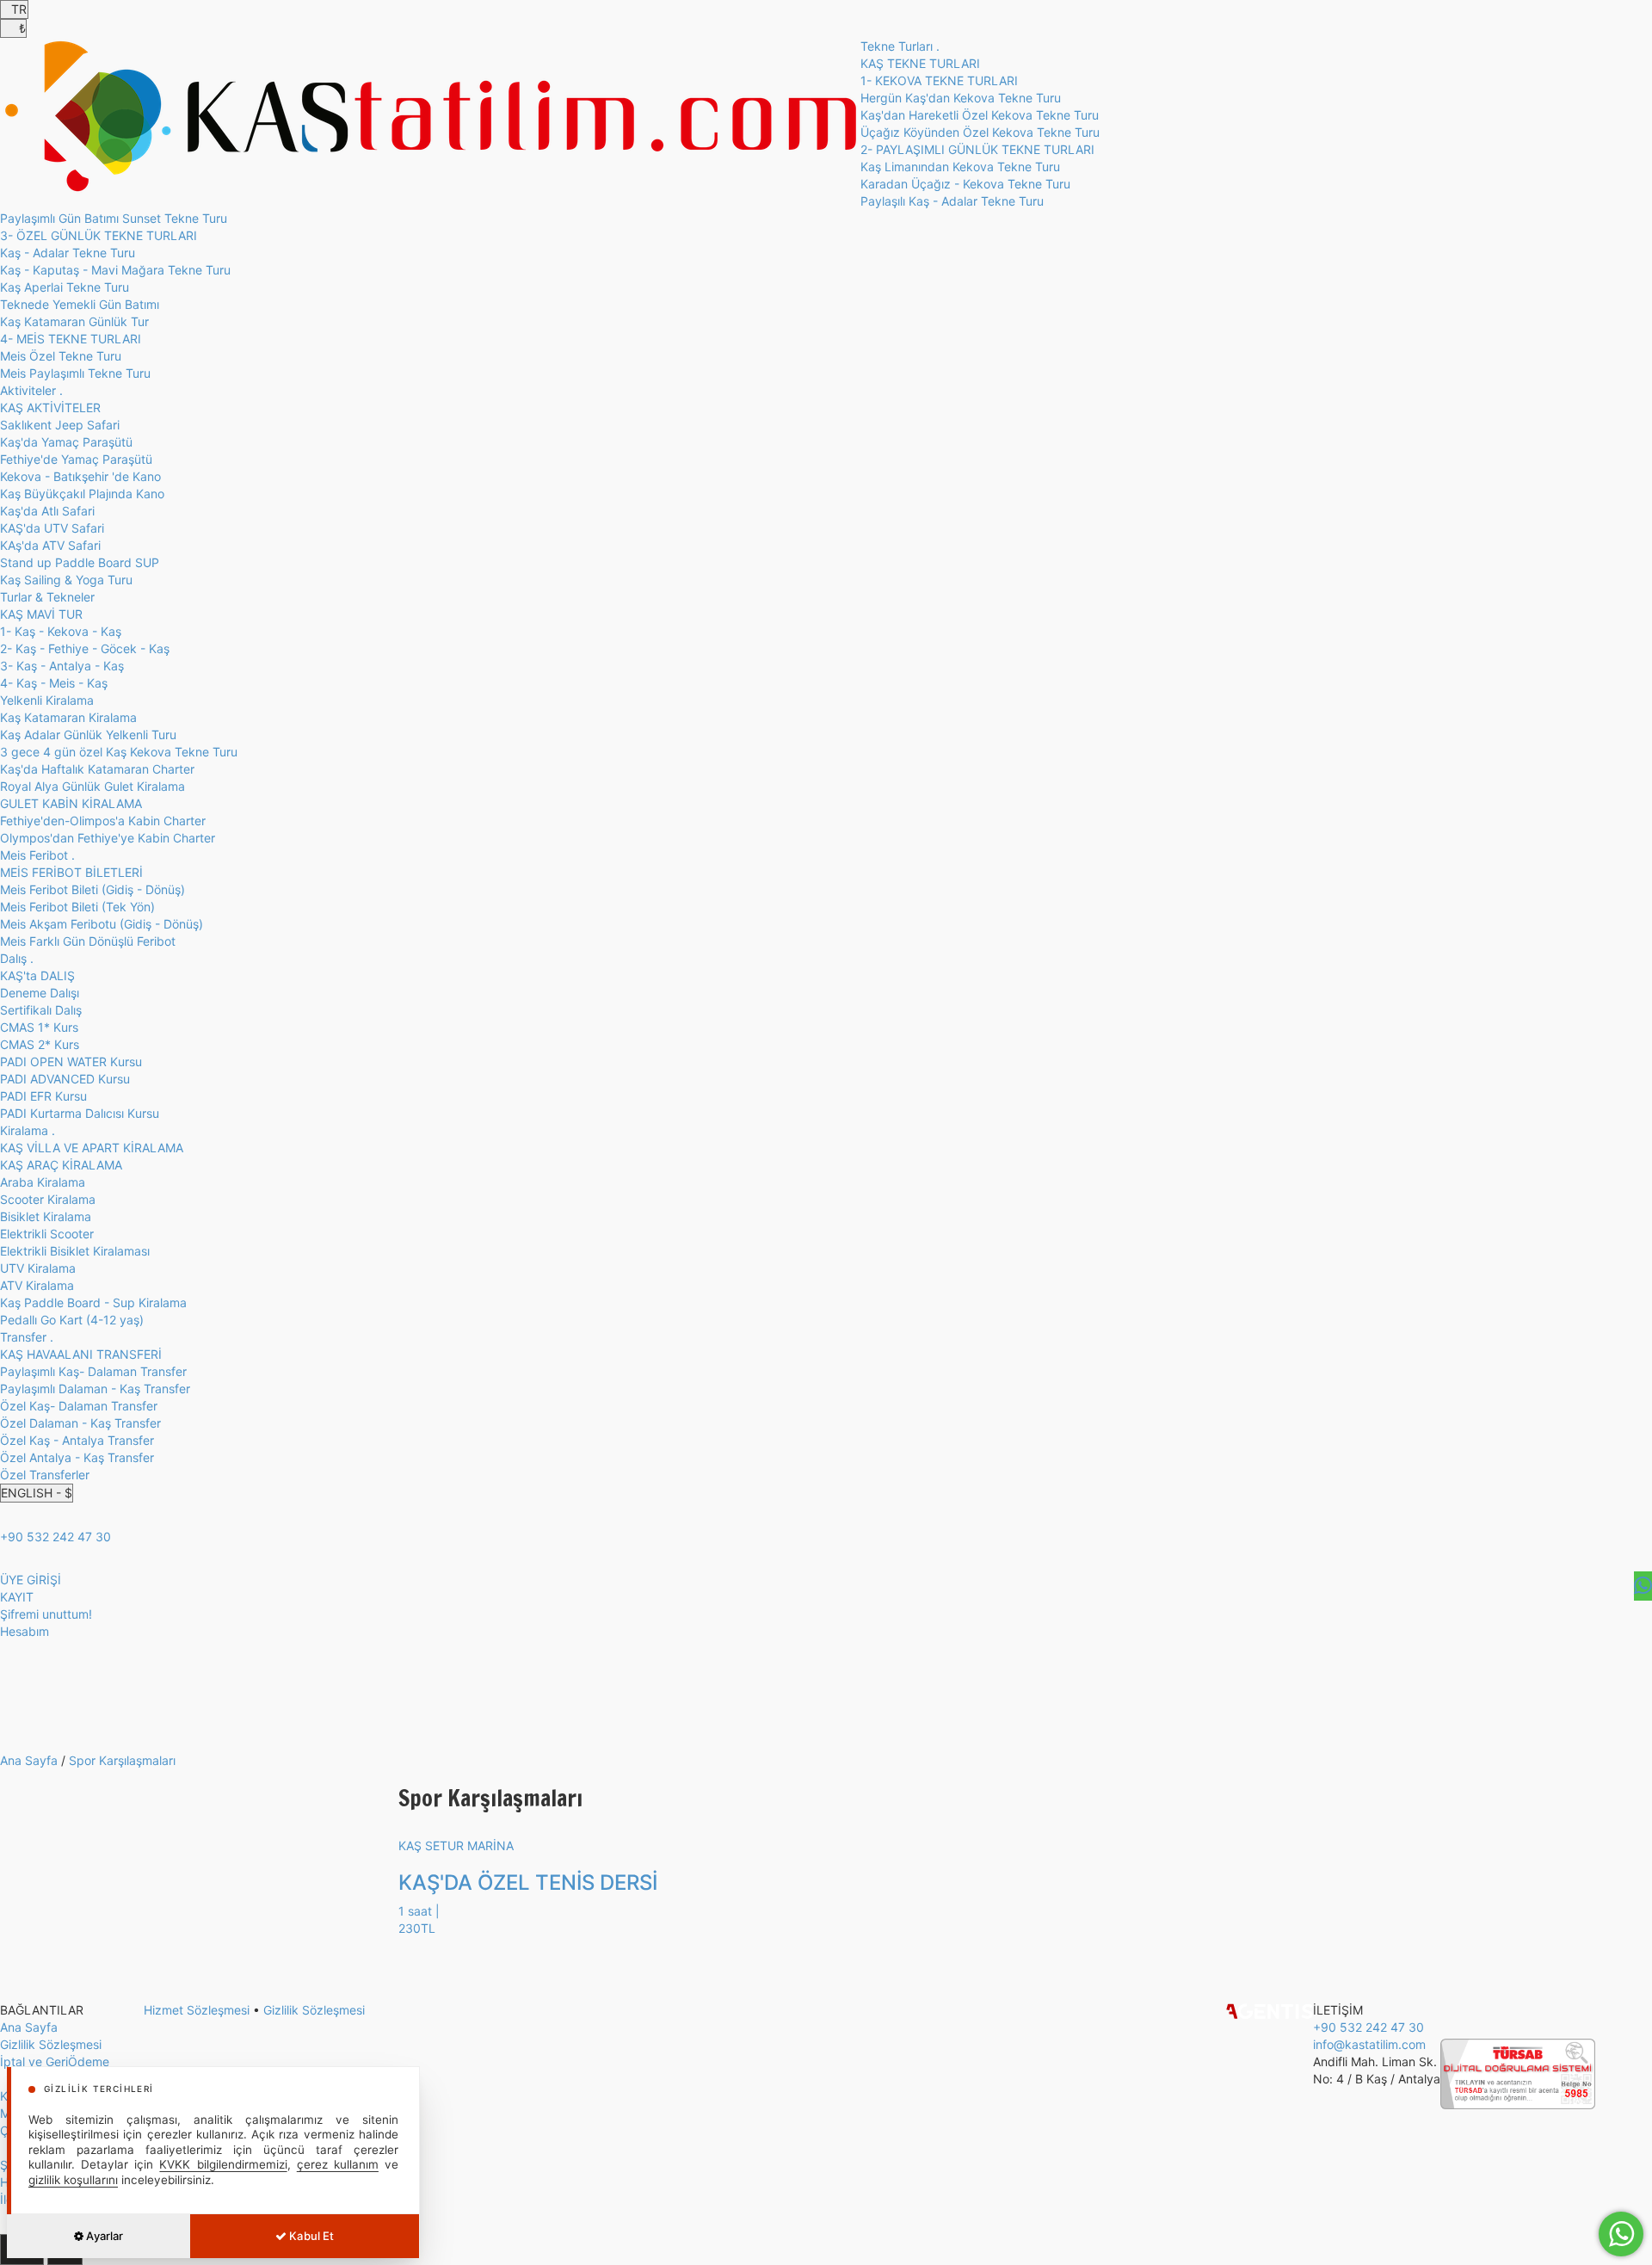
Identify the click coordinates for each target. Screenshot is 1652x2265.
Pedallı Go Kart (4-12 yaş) (72, 1320)
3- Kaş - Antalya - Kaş (62, 666)
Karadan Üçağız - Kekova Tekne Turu (965, 184)
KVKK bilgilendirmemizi (223, 2164)
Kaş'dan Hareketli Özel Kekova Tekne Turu (980, 115)
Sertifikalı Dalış (41, 1010)
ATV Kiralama (37, 1285)
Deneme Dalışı (40, 993)
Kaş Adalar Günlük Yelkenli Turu (88, 734)
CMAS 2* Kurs (40, 1044)
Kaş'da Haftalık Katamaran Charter (97, 769)
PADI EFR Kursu (43, 1096)
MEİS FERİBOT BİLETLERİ (71, 872)
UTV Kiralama (38, 1268)
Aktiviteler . (31, 390)
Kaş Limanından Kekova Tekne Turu (960, 167)
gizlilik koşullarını (73, 2180)
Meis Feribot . (37, 855)
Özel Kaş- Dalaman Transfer (79, 1406)
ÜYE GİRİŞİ (31, 1580)
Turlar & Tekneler (47, 597)
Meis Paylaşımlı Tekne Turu (75, 373)
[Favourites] (1643, 1586)
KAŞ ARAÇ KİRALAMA (61, 1165)
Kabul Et (310, 2236)
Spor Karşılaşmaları (122, 1760)
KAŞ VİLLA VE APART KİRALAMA (92, 1148)
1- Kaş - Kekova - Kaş (61, 631)
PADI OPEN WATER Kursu (71, 1062)
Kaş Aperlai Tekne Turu (65, 287)
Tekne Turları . (900, 46)
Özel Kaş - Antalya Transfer (77, 1440)
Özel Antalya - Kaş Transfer (77, 1457)
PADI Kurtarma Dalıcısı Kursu (80, 1113)
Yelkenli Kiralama (47, 700)
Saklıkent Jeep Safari (60, 425)
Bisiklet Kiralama (46, 1216)
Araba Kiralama (43, 1182)
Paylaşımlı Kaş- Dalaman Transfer (93, 1371)
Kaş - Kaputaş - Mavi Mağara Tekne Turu (115, 270)
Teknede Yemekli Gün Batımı (80, 304)
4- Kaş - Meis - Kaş (54, 683)
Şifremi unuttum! (46, 1614)
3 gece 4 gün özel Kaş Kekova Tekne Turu (119, 752)
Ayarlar (103, 2236)
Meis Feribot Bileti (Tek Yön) (77, 907)
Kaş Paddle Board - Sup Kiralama (93, 1302)
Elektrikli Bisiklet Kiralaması (75, 1251)
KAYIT (17, 1597)
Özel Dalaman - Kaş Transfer (80, 1423)
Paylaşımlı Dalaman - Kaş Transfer (95, 1389)
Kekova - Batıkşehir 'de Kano (80, 476)
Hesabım (25, 1631)
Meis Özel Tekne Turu (61, 356)
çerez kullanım (338, 2164)
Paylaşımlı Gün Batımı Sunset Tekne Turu (114, 218)
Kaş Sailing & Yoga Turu (66, 580)
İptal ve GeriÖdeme (55, 2061)
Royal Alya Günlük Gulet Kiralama (92, 786)
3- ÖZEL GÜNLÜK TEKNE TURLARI (99, 235)
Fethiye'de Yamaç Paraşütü (76, 459)
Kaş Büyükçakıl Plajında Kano (82, 494)
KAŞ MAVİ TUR (41, 614)
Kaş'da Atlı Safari (47, 511)
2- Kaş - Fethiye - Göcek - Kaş (85, 648)
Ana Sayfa (29, 1760)
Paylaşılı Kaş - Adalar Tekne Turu (952, 201)
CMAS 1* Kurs (39, 1027)
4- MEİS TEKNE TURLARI (71, 339)
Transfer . (27, 1337)
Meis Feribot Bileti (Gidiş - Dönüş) (92, 889)
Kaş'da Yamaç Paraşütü (66, 442)
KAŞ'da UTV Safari (52, 528)
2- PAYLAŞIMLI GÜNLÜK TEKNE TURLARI (977, 149)
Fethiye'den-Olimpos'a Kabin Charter (103, 821)
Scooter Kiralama (48, 1199)
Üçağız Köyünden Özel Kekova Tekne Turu (980, 132)
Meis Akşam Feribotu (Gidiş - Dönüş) (102, 924)
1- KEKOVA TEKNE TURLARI (939, 80)
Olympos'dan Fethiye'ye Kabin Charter (108, 838)
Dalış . (17, 958)
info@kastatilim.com (1369, 2044)
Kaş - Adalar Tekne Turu (68, 253)
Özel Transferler (45, 1475)
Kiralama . (28, 1130)
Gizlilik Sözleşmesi (51, 2044)
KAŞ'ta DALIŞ (37, 975)
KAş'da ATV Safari (50, 545)
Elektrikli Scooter (47, 1234)
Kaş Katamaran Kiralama (68, 717)
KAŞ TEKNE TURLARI (920, 63)
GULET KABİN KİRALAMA (71, 803)
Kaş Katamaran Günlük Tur (74, 321)
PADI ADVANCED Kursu (65, 1079)
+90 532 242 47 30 (55, 1537)
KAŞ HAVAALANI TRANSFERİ (81, 1354)
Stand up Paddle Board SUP (80, 562)
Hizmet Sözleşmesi (197, 2010)
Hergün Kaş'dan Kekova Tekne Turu (961, 98)
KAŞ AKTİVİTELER (50, 407)
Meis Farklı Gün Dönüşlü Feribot (88, 941)
